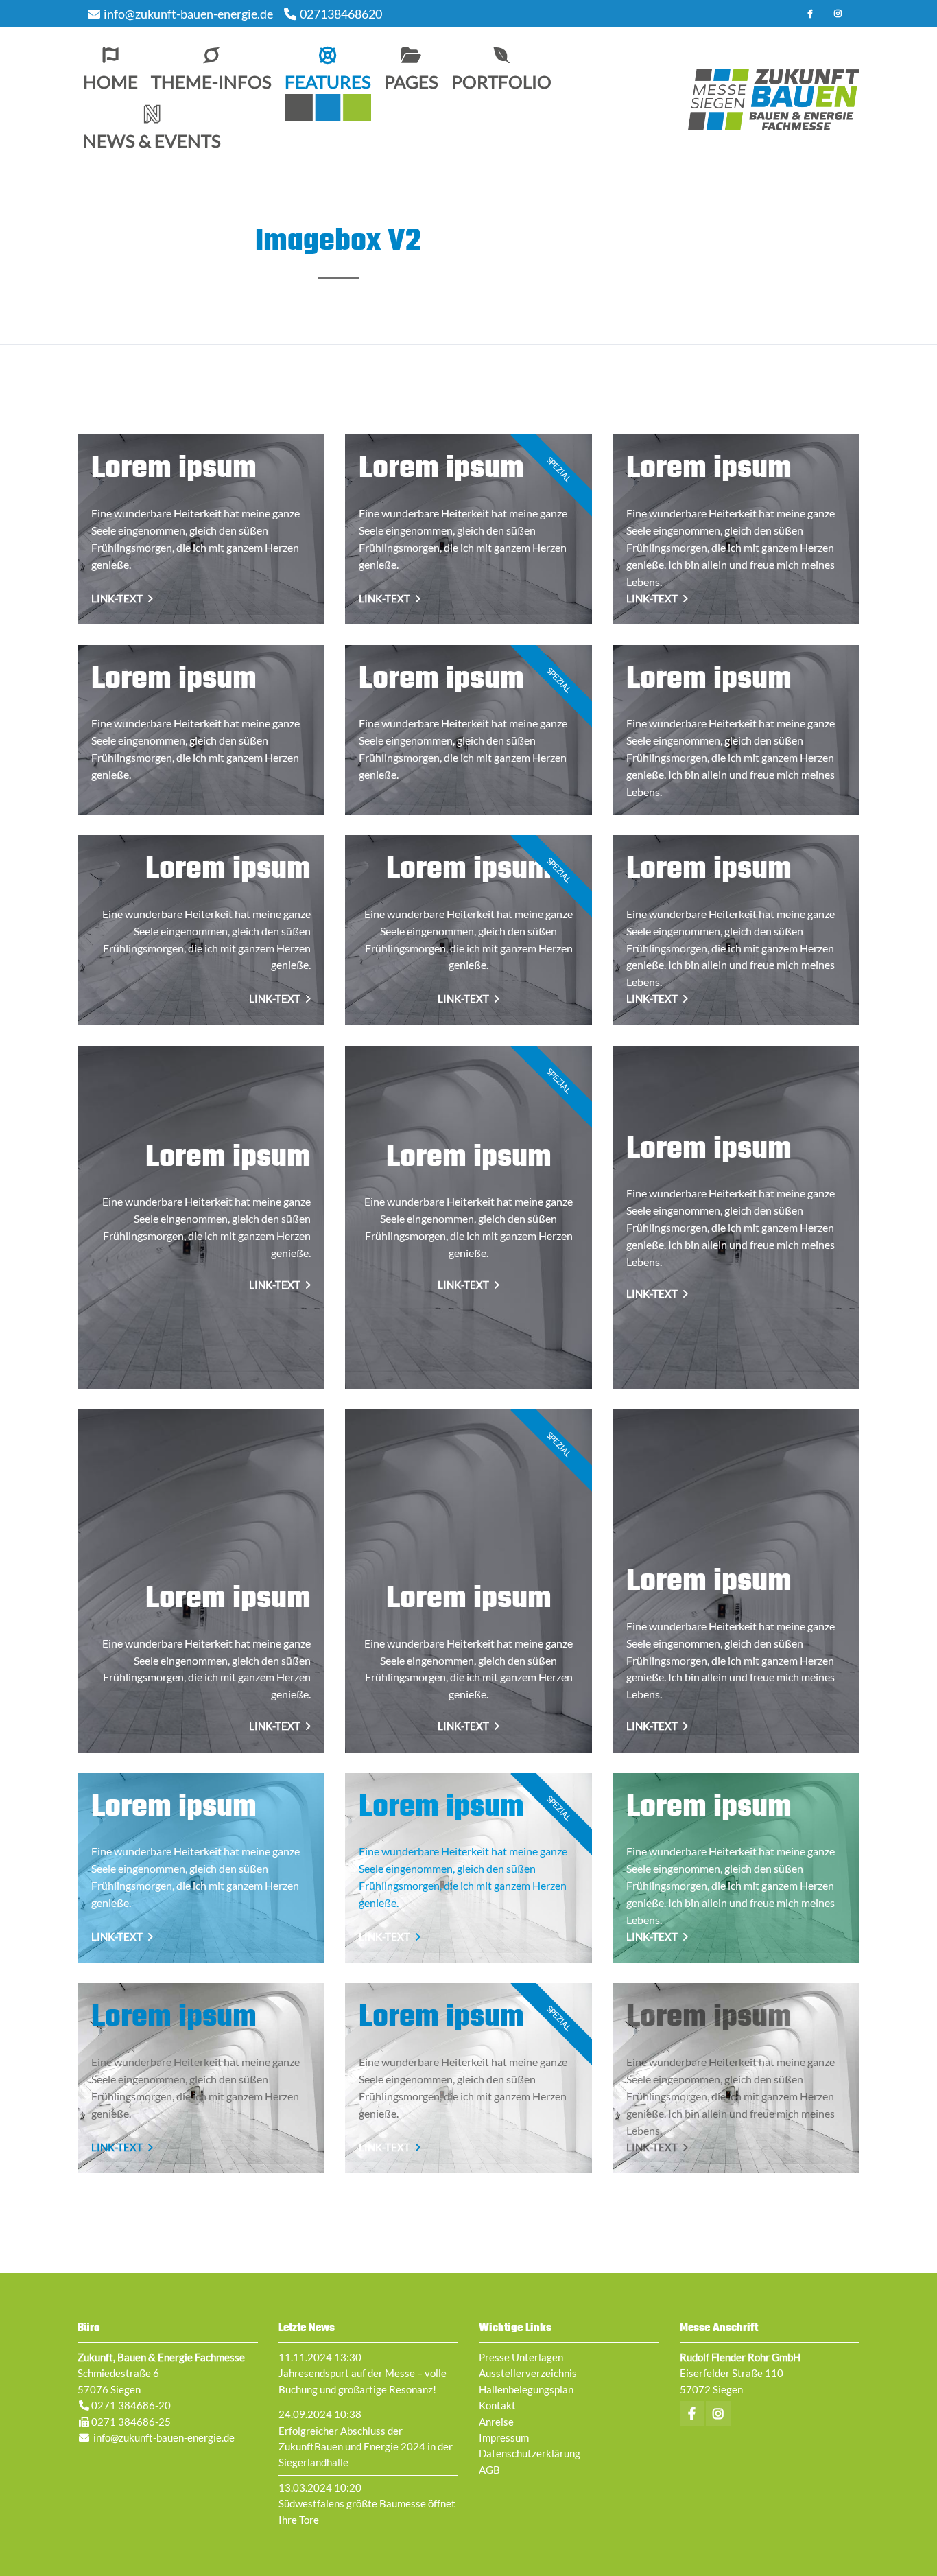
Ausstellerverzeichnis (528, 2373)
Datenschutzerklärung (530, 2453)
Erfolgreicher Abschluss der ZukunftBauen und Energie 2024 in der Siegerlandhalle (366, 2447)
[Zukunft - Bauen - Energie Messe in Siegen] (774, 100)
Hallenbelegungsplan (526, 2389)
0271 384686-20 (131, 2405)
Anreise (496, 2422)
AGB (489, 2470)
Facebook (810, 14)
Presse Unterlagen (521, 2357)
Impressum (504, 2437)
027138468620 (341, 14)
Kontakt (497, 2405)
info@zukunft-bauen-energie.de (188, 14)
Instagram (838, 14)
